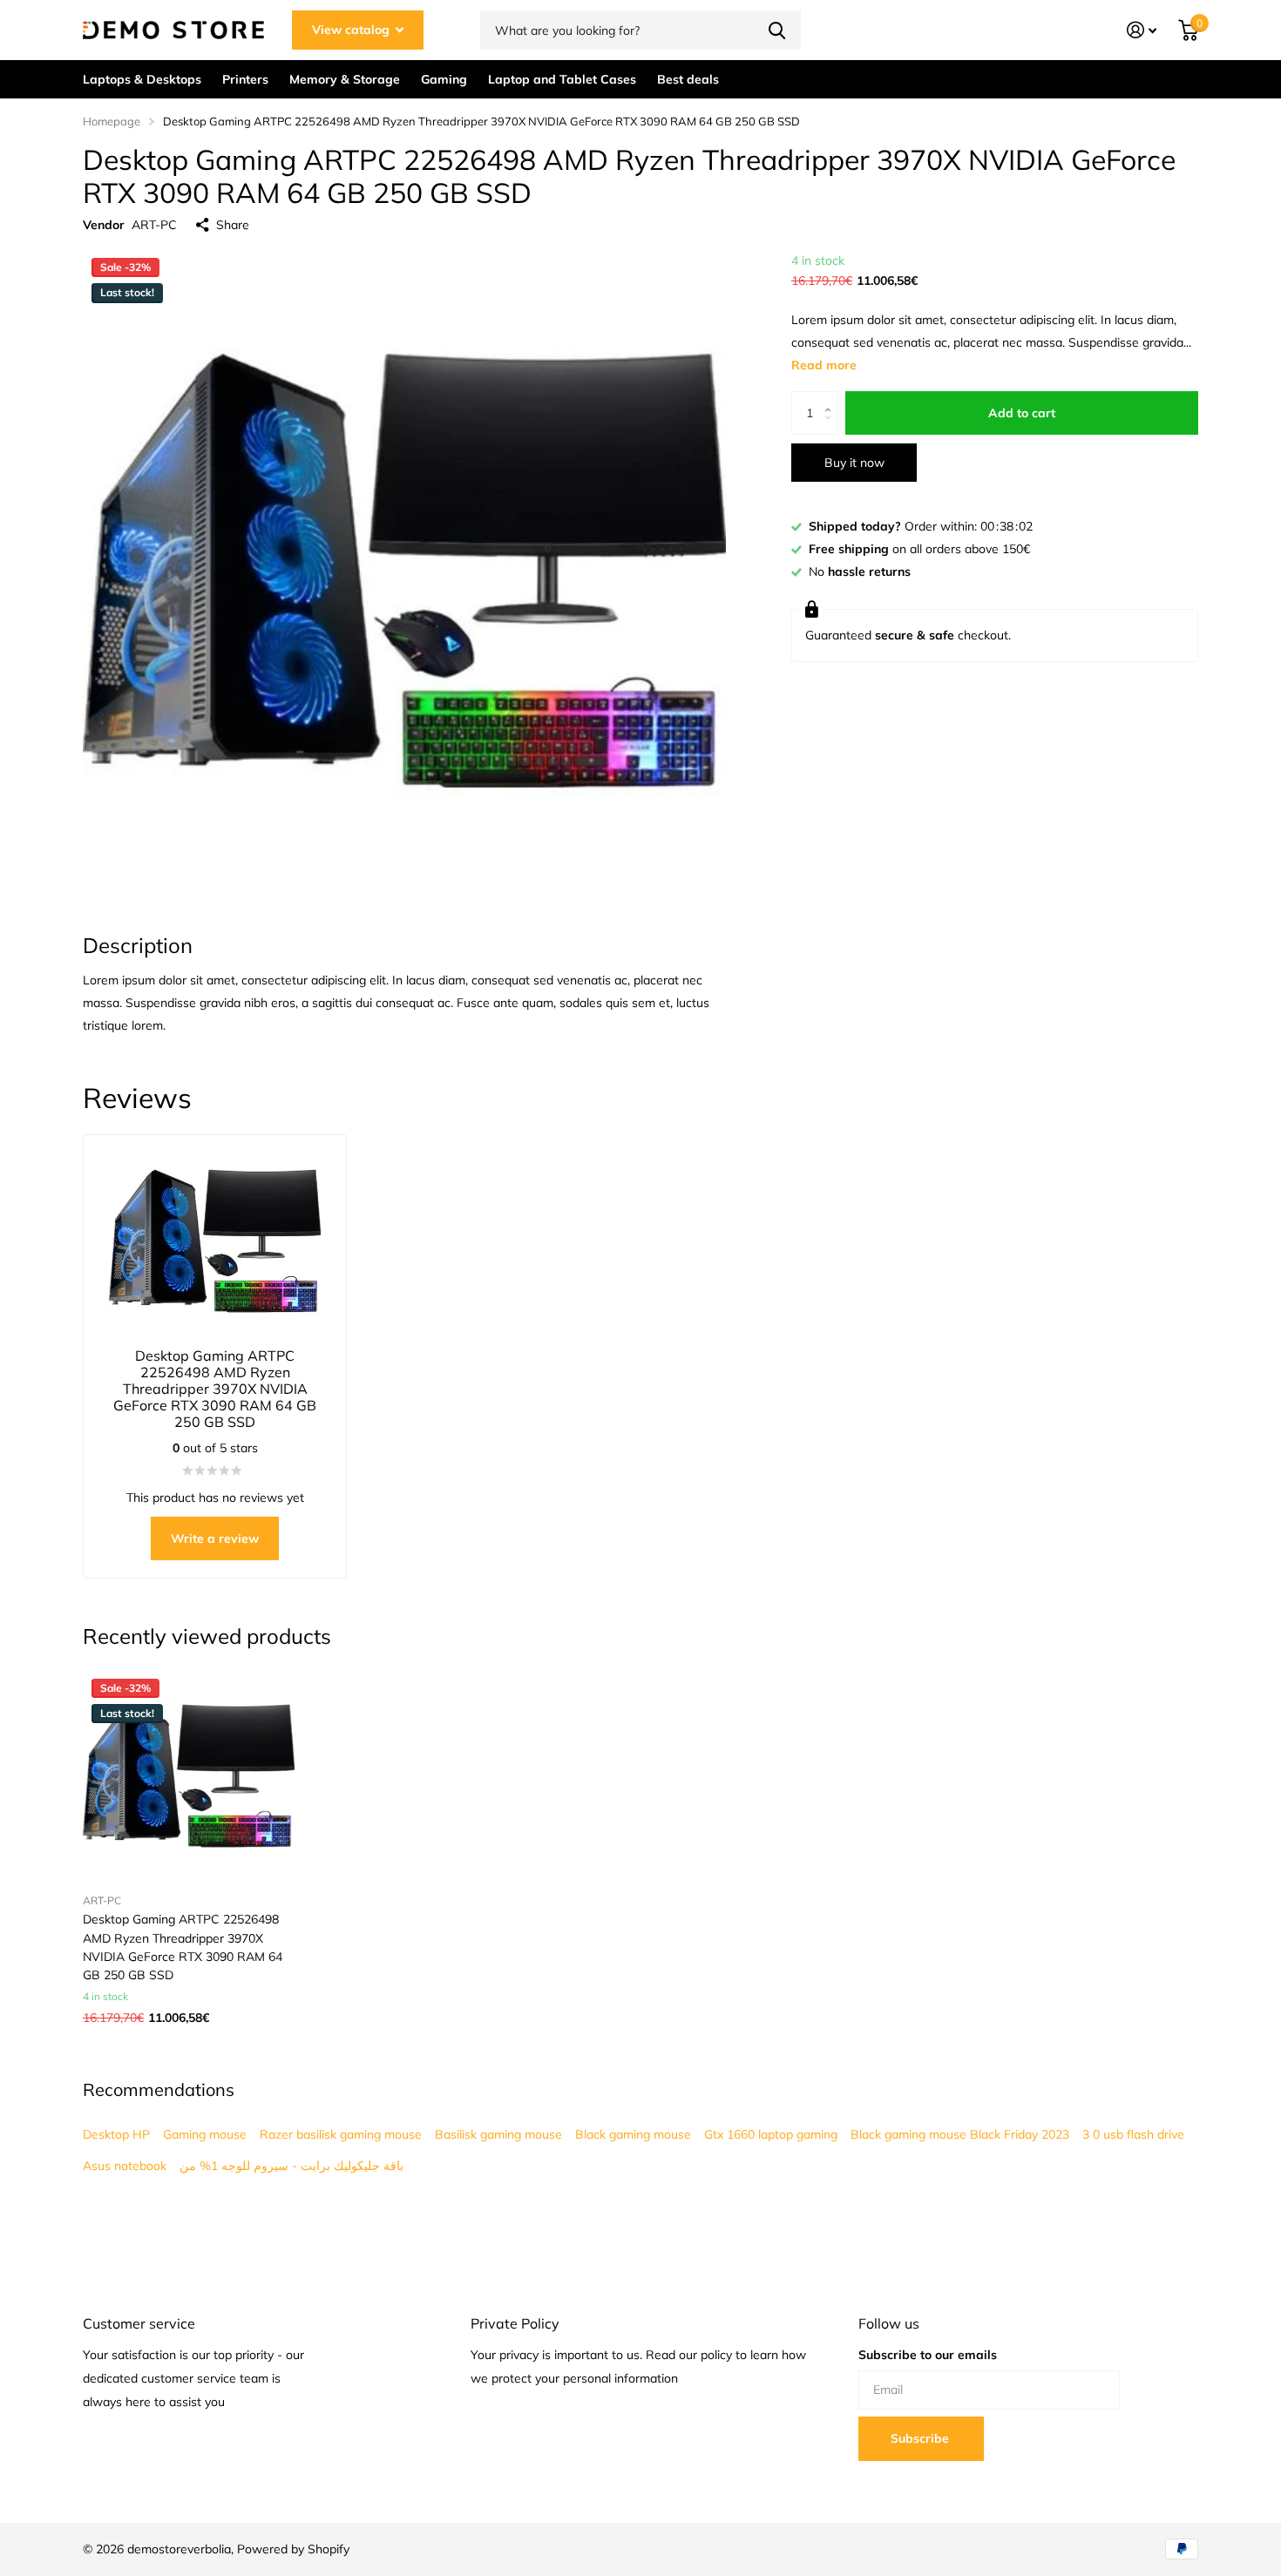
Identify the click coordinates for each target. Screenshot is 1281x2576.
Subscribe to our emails (928, 2355)
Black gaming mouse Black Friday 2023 (960, 2134)
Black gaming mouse (633, 2134)
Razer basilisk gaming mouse (341, 2134)
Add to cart (1022, 413)
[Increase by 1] (832, 398)
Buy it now (854, 463)
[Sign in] (1142, 30)
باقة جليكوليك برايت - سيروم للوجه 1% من (291, 2166)
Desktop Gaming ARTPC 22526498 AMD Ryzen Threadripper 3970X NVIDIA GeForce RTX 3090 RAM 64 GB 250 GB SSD (183, 1947)
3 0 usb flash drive (1133, 2134)
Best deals (688, 79)
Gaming (444, 79)
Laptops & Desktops (142, 79)
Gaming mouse (205, 2134)
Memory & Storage (345, 79)
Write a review (215, 1538)
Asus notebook (125, 2166)
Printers (245, 79)
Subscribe (922, 2438)
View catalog (352, 30)
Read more (824, 365)
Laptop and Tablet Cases (562, 79)
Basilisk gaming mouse (498, 2134)
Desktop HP (116, 2134)
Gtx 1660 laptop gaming (771, 2134)
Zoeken (777, 30)
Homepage (112, 121)
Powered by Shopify (293, 2549)
